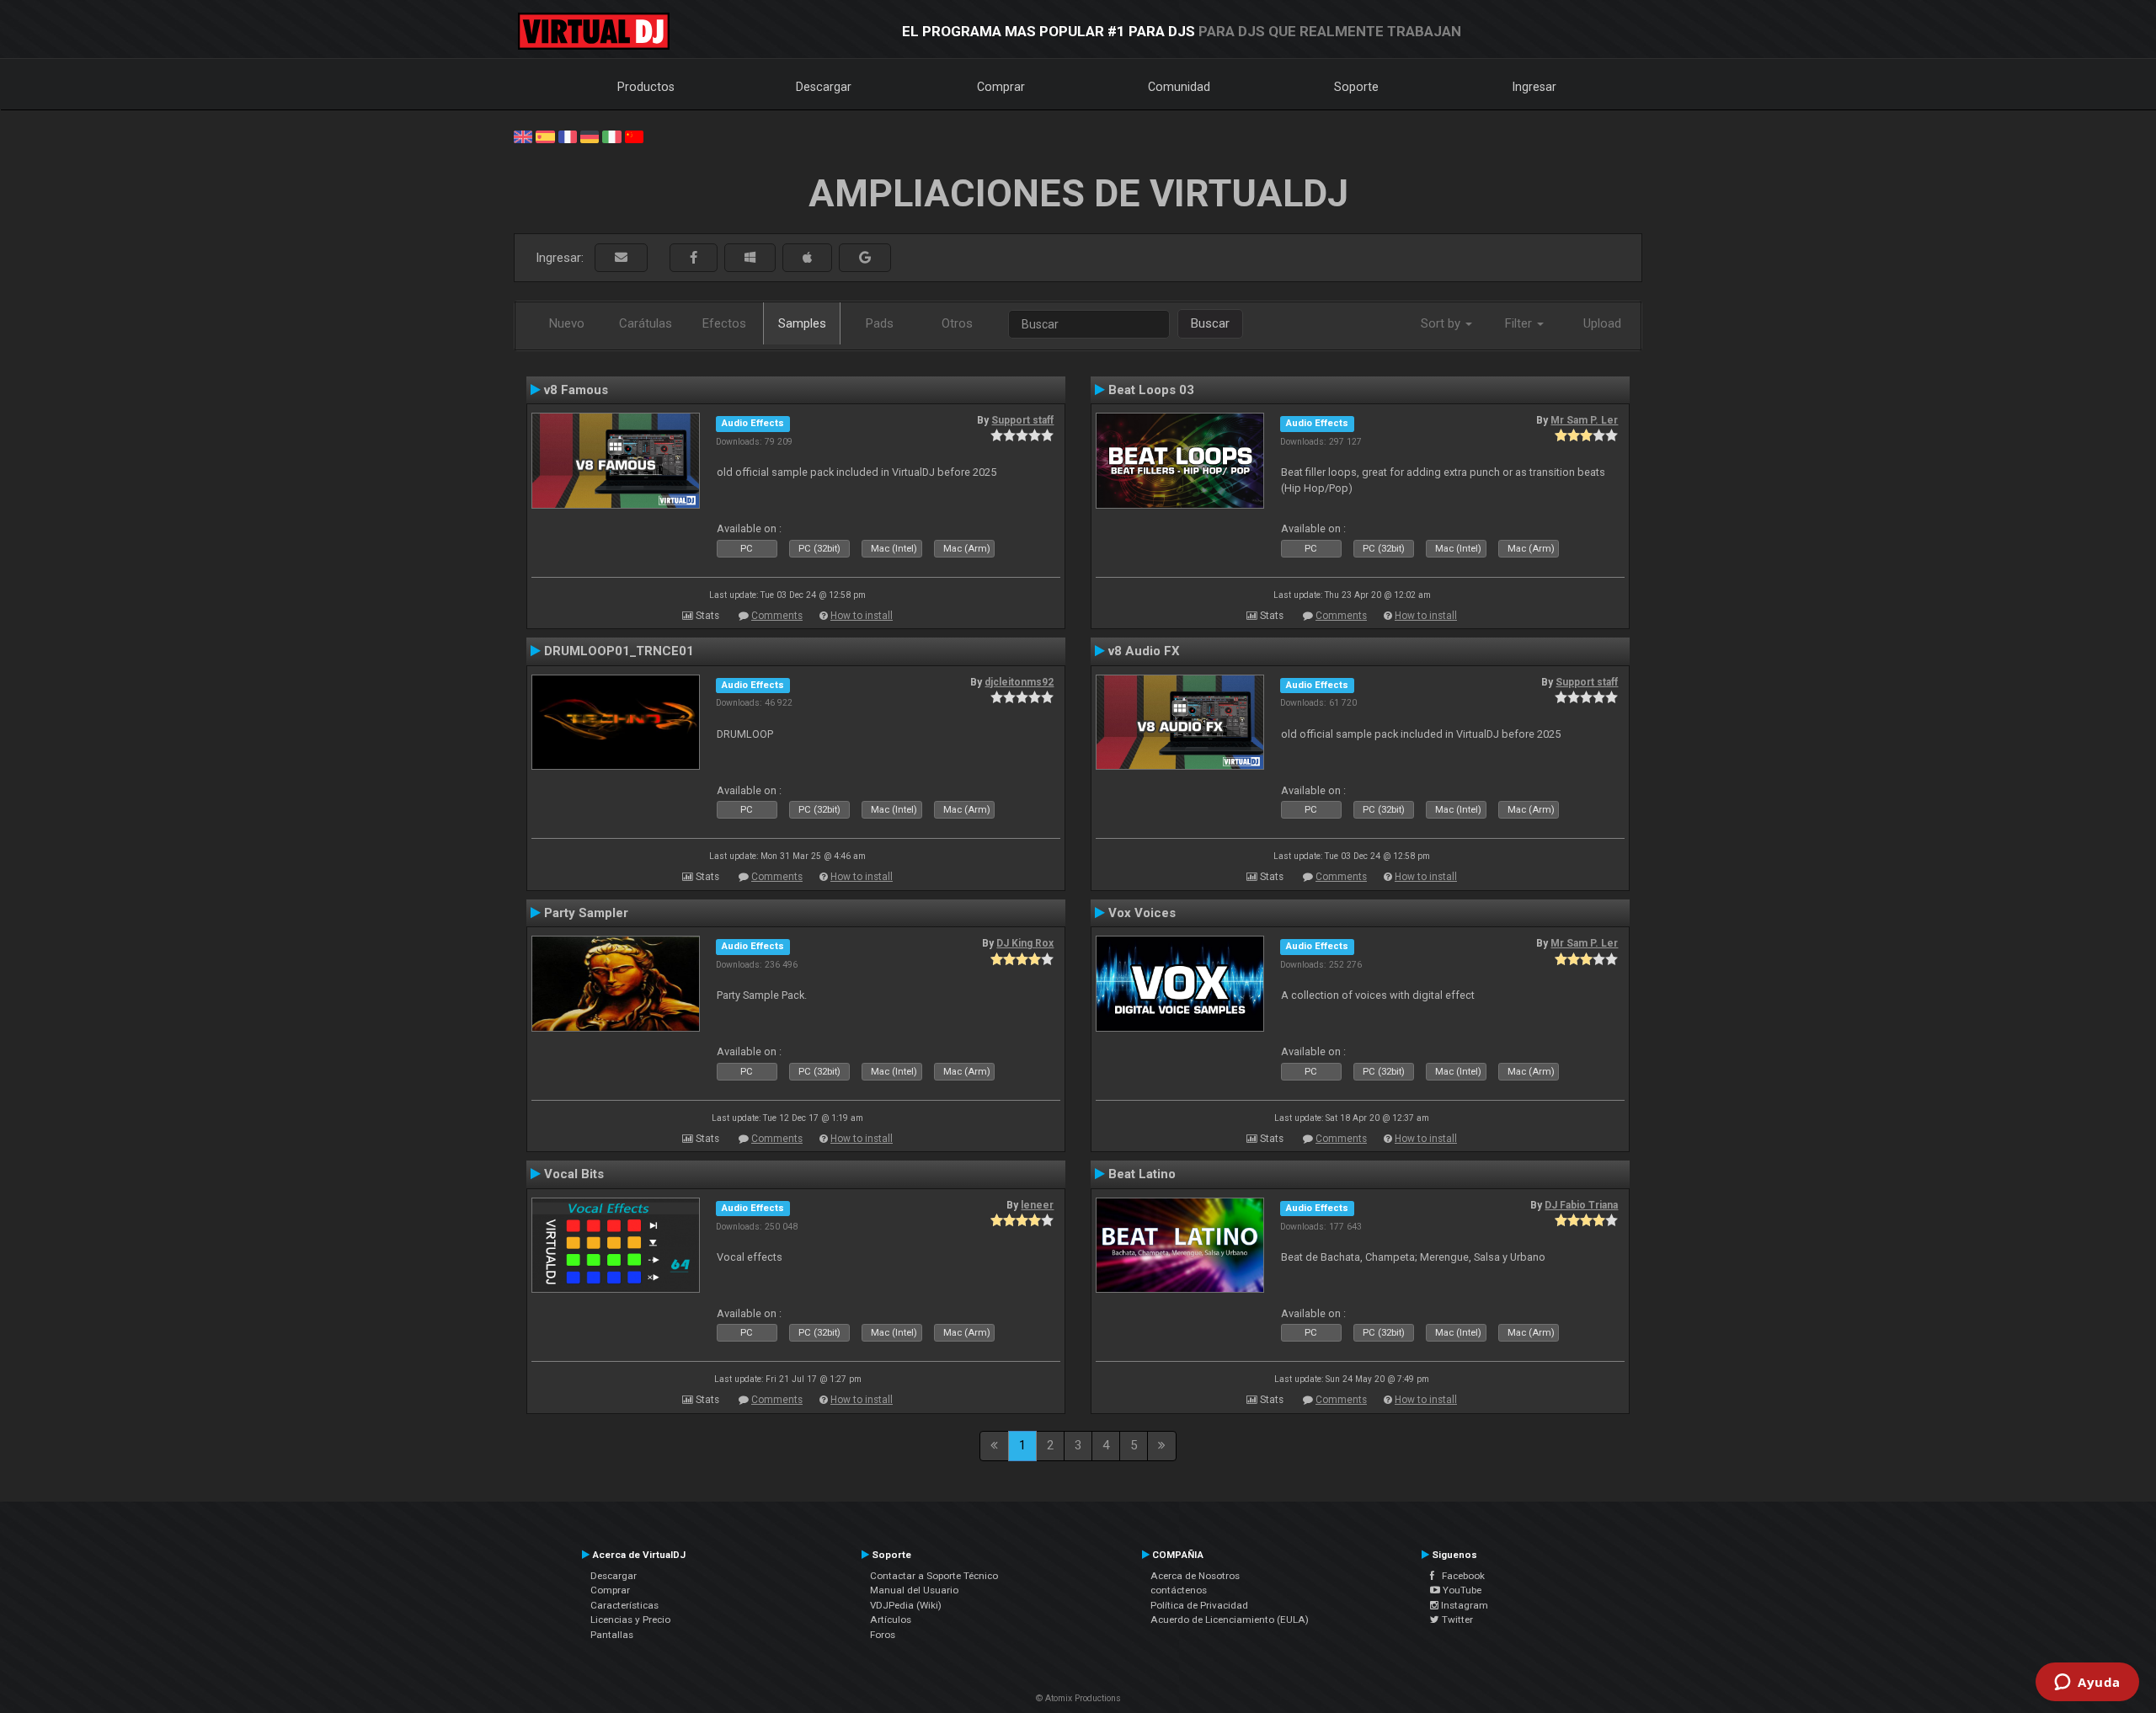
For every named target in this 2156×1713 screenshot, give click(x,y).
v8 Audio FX (1144, 651)
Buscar (1210, 323)
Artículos (891, 1620)
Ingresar (1534, 87)
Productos (646, 87)
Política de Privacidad (1199, 1605)
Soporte (1356, 87)
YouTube (1461, 1590)
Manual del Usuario (914, 1590)
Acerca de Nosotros (1195, 1576)
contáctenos (1179, 1590)
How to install (862, 616)
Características (624, 1605)
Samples (802, 323)
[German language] (590, 136)
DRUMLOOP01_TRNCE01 (619, 651)
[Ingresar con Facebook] (694, 258)
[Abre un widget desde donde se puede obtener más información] (2087, 1684)
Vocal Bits (574, 1174)
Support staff (1022, 420)
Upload (1602, 323)
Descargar (824, 87)
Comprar (1001, 87)
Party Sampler (586, 913)
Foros (883, 1635)
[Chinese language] (634, 136)
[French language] (568, 136)
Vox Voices (1142, 913)
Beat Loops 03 (1151, 390)
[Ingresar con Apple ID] (807, 258)
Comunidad (1179, 87)
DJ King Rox (1025, 943)
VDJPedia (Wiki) (906, 1605)
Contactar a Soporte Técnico (934, 1576)
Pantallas (612, 1635)
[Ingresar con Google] (865, 258)
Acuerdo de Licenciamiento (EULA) (1230, 1620)
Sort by (1442, 323)
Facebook (1460, 1576)
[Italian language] (611, 136)
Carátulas (646, 323)
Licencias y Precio (630, 1620)
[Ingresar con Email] (621, 258)
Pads (880, 323)
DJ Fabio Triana (1581, 1205)
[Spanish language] (545, 136)
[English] (523, 136)
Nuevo (567, 323)
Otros (957, 323)
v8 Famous (576, 390)
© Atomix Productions (1078, 1698)
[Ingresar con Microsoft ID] (750, 258)
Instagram (1463, 1605)
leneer (1037, 1205)
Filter (1520, 323)
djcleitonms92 (1019, 682)
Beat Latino (1142, 1174)
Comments (777, 616)
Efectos (724, 323)
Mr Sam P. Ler (1584, 420)
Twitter (1456, 1620)
